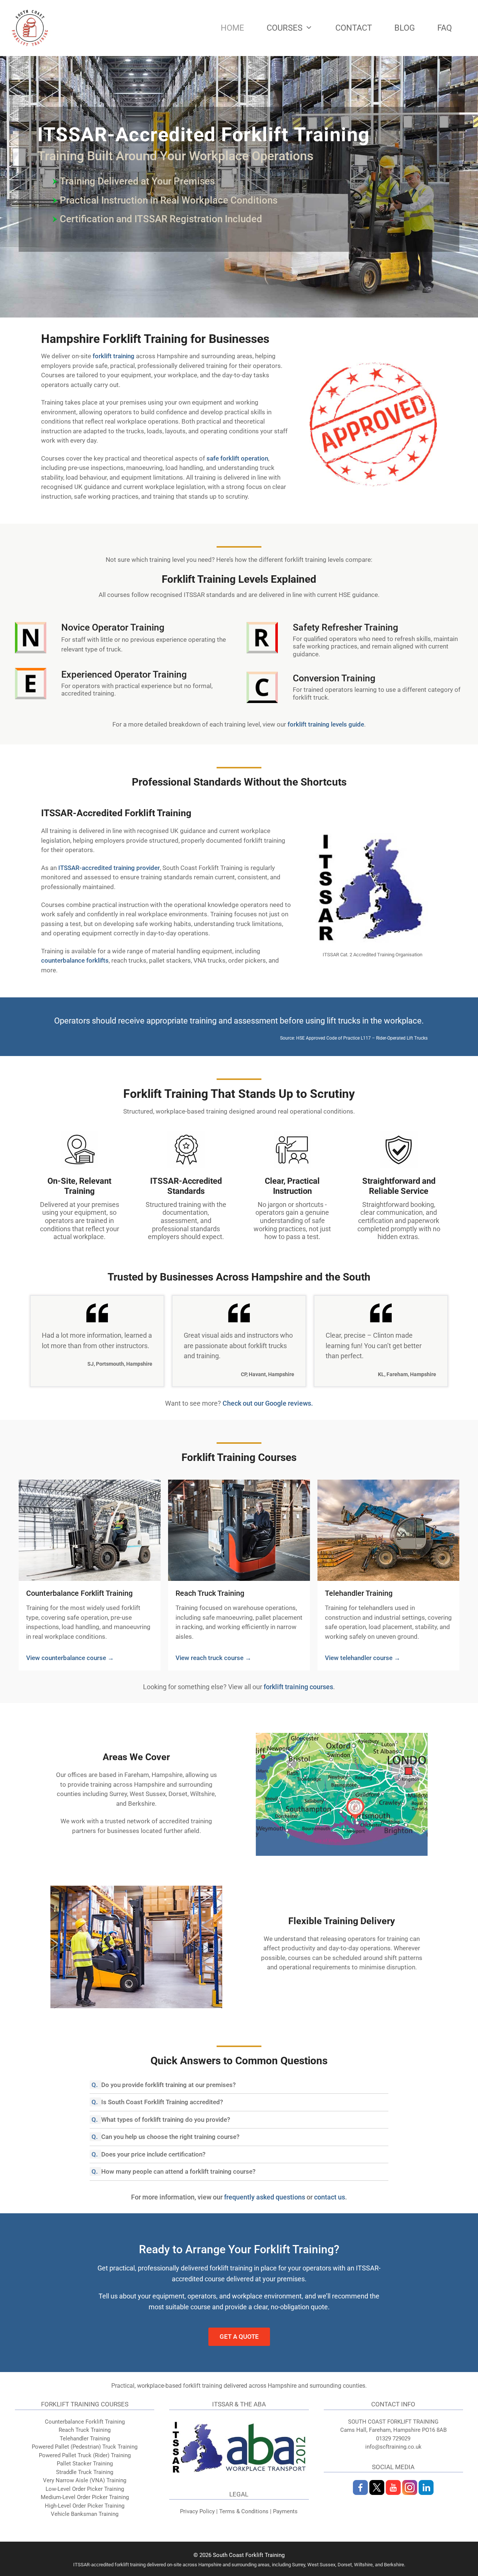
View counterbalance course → (70, 1658)
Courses (285, 28)
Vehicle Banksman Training (85, 2514)
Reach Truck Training (210, 1593)
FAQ (445, 28)
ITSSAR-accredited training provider (109, 868)
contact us (330, 2197)
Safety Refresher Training (345, 627)
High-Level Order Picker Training (85, 2506)
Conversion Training (334, 678)
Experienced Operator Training (124, 674)
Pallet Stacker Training (85, 2464)
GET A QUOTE (239, 2337)
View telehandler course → (363, 1658)
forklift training (114, 356)
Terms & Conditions (244, 2511)
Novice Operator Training (113, 627)
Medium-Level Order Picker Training (85, 2497)
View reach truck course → (213, 1658)
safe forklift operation (237, 458)
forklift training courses (298, 1687)
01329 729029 (393, 2439)
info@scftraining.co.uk (393, 2447)
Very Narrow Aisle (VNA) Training (85, 2480)
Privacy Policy (197, 2511)
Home (232, 28)
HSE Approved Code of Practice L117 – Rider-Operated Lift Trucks (362, 1038)
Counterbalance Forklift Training (79, 1593)
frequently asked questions (265, 2197)
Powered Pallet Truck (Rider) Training (85, 2455)
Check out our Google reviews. (268, 1403)
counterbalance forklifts (75, 960)
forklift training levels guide (326, 724)
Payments (285, 2511)
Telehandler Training (359, 1593)
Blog (405, 28)
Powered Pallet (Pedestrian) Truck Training (85, 2447)
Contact (354, 28)
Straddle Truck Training (85, 2472)
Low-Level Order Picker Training (85, 2489)
